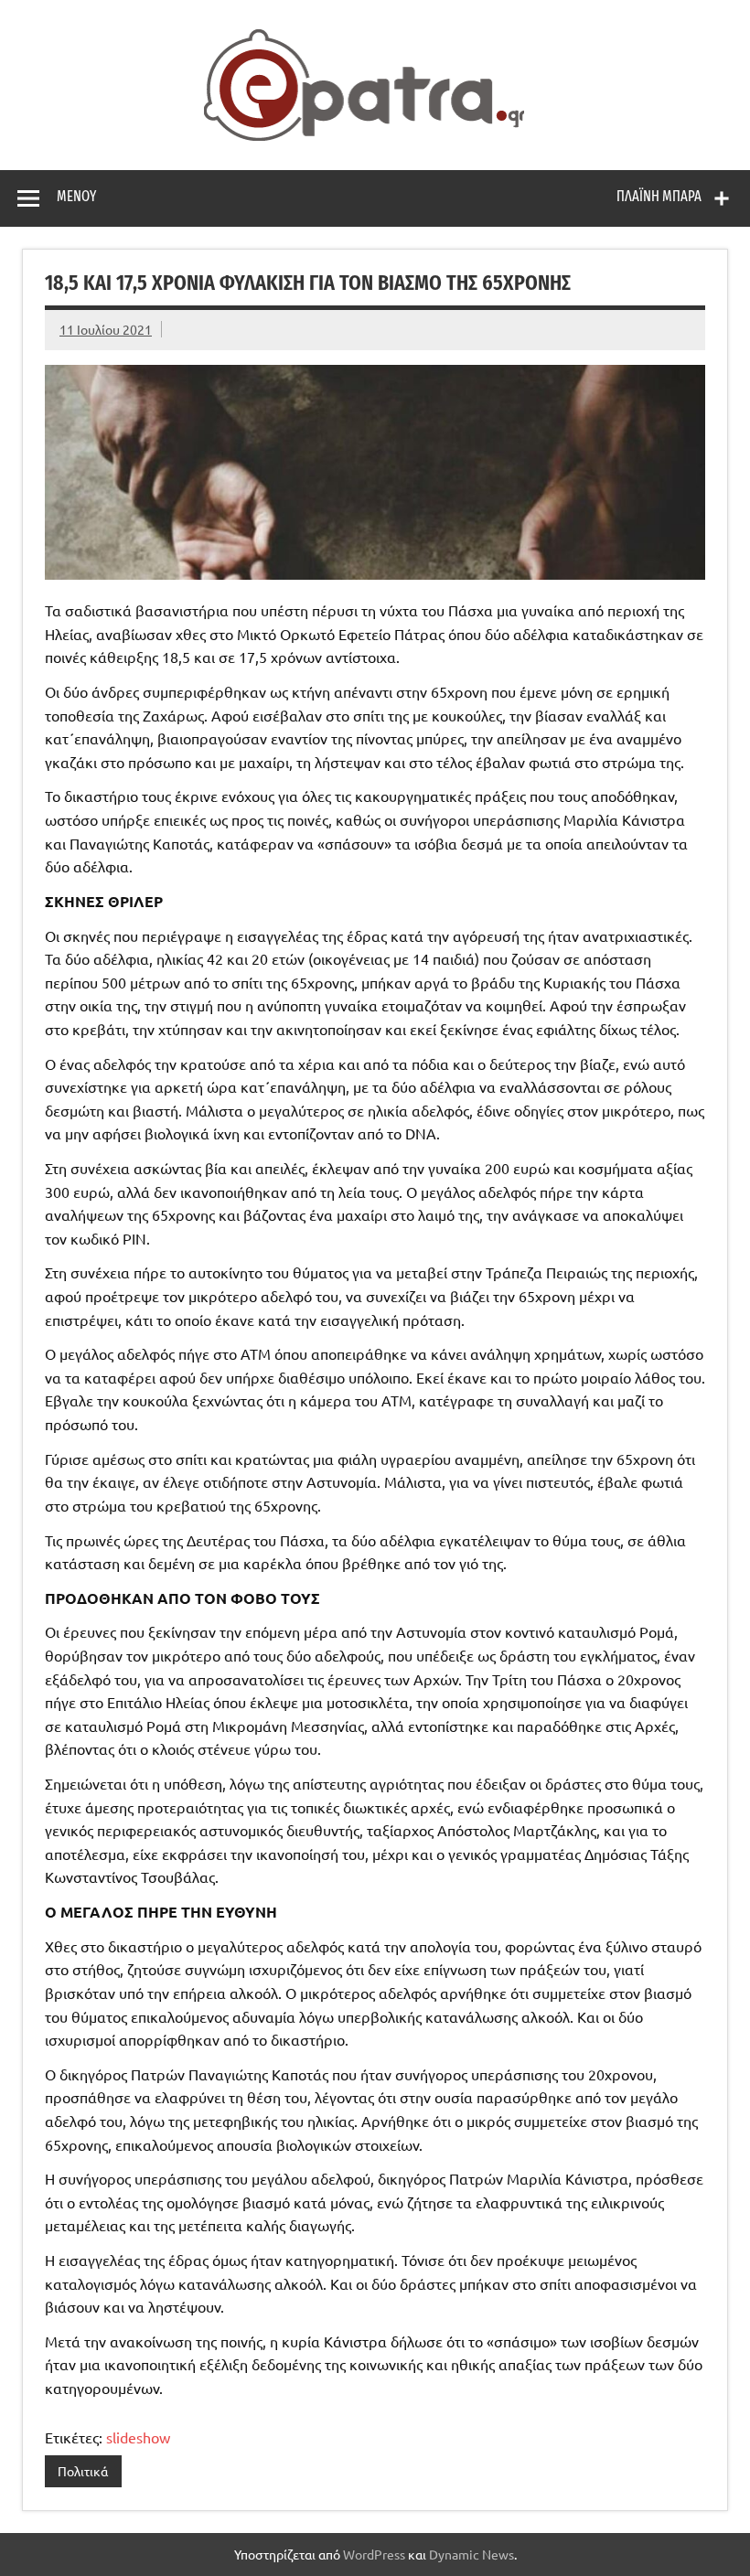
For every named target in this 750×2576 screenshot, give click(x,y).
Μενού (76, 196)
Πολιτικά (83, 2471)
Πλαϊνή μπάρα (659, 196)
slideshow (138, 2437)
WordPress (374, 2554)
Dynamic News (471, 2554)
